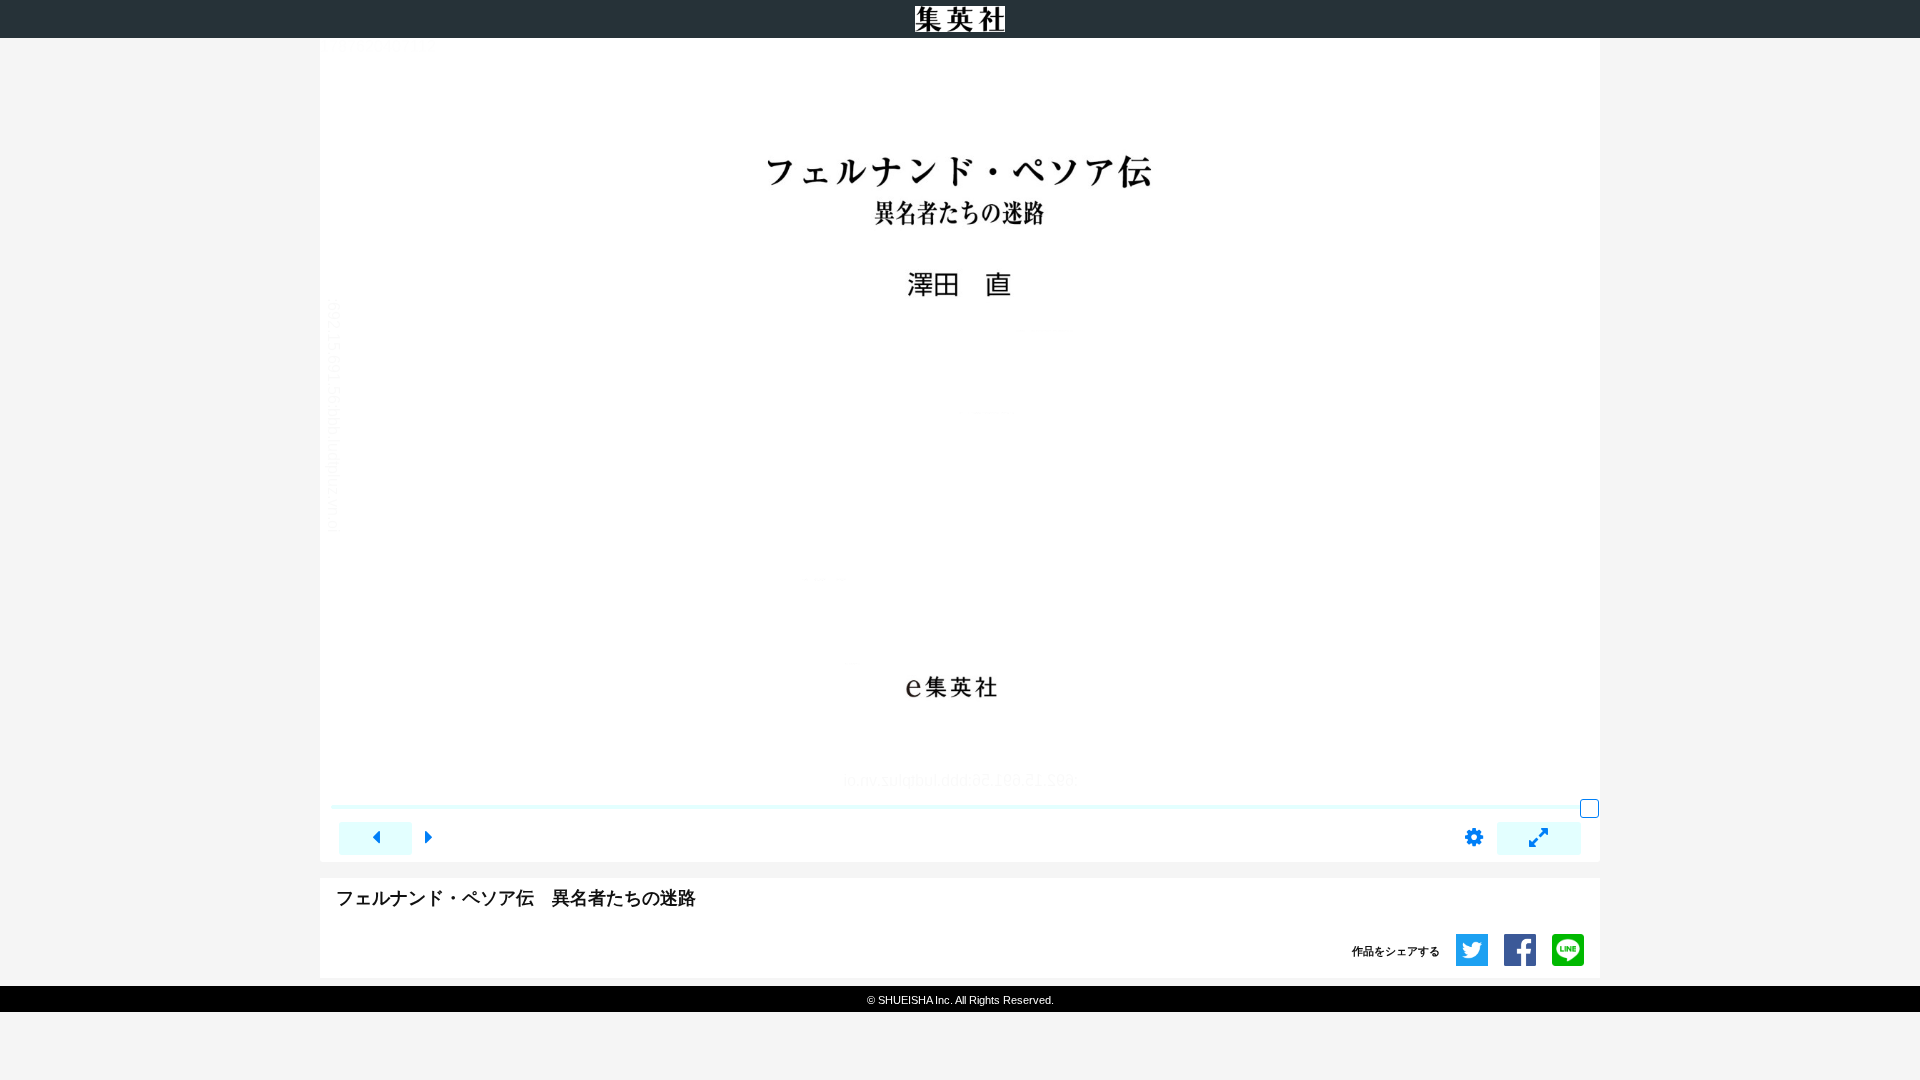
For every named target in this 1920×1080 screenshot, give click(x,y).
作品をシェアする (1396, 951)
